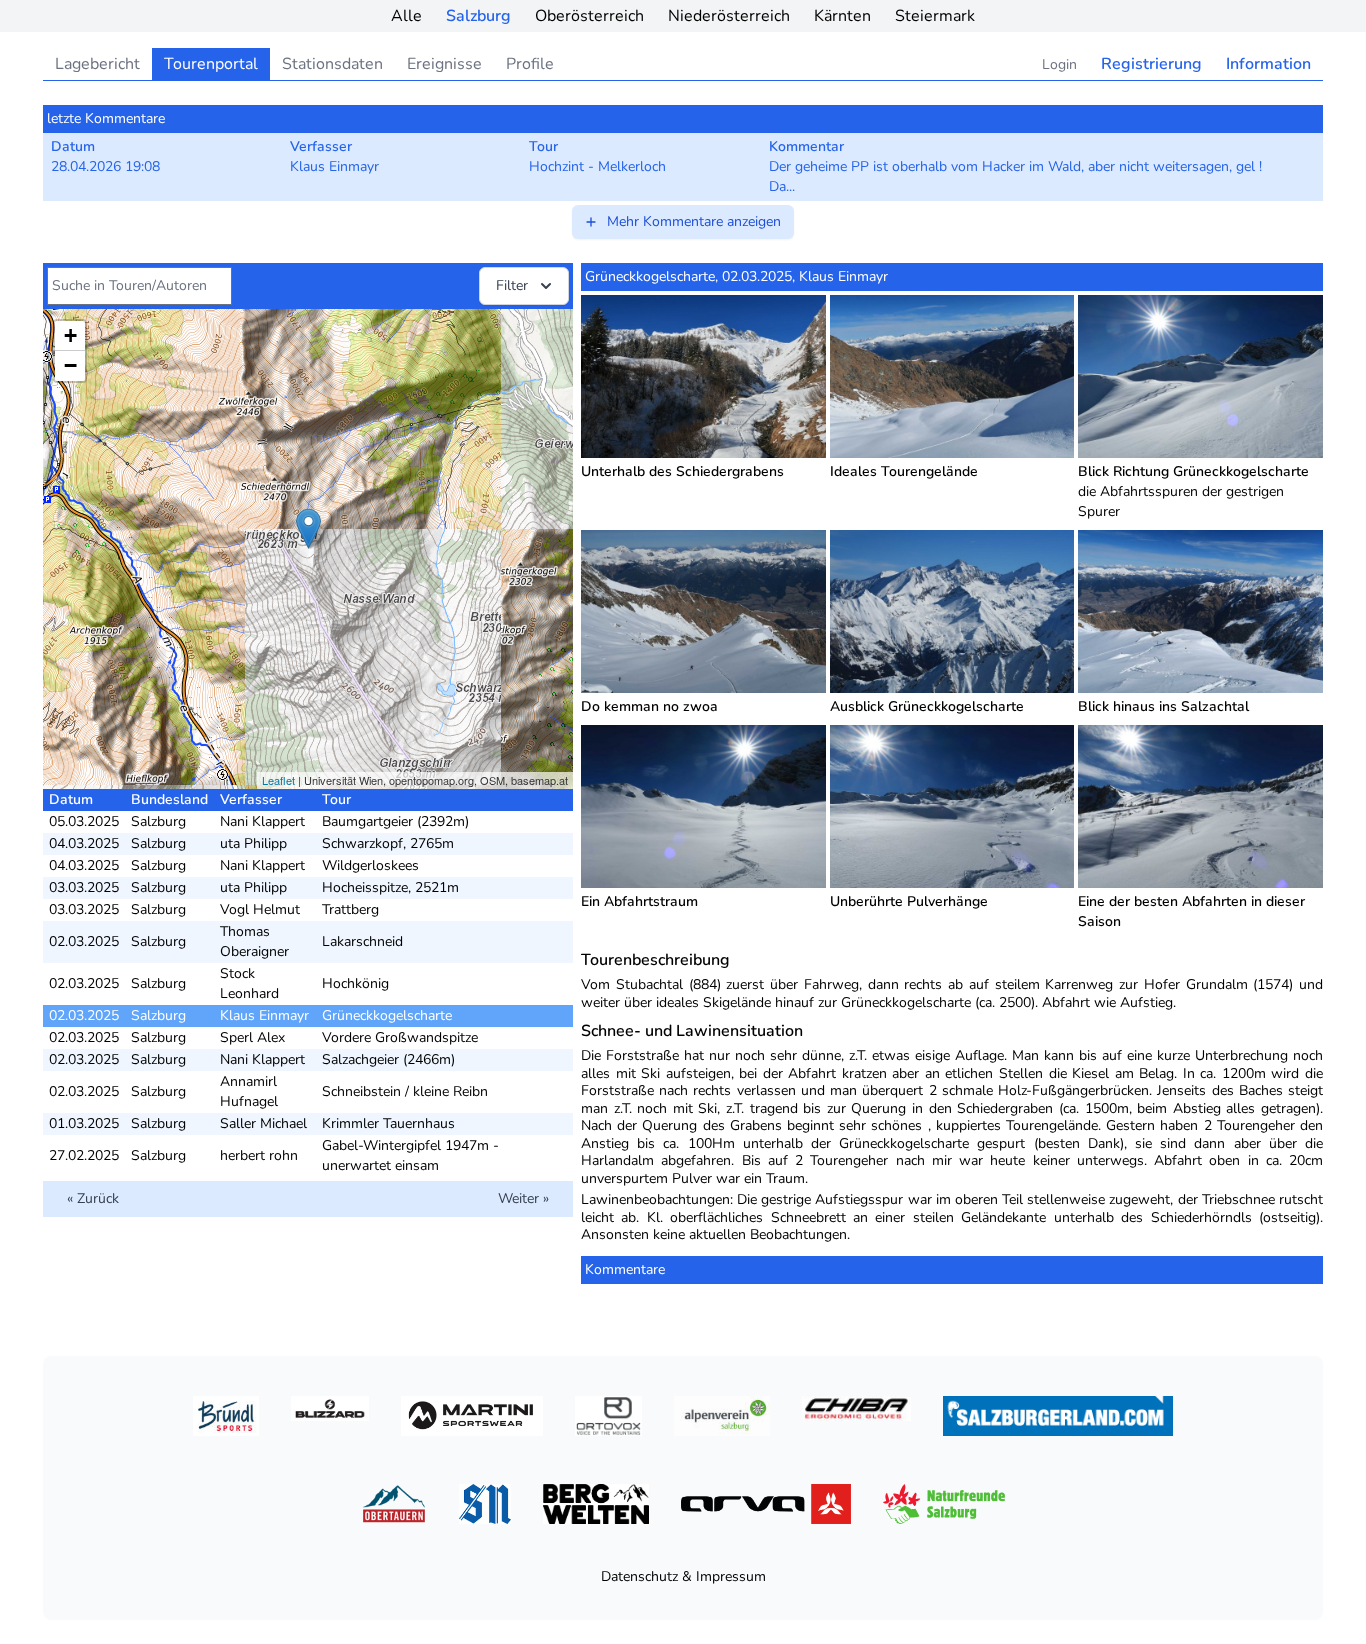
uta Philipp (253, 843)
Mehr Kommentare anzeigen (694, 221)
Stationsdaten (332, 64)
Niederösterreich (729, 16)
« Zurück (93, 1198)
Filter (512, 285)
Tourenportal (211, 64)
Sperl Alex (252, 1037)
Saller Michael (263, 1123)
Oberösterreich (589, 16)
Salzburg (478, 16)
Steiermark (935, 16)
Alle (406, 16)
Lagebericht (97, 64)
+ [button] (70, 335)
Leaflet (278, 780)
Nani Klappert (262, 821)
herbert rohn (259, 1155)
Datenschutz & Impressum (683, 1576)
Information (1268, 64)
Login (1059, 64)
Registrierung (1151, 64)
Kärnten (842, 16)
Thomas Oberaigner (254, 941)
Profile (530, 64)
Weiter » (523, 1198)
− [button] (70, 365)
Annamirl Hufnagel (249, 1091)
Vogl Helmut (260, 909)
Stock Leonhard (249, 983)
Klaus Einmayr (264, 1015)
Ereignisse (444, 64)
